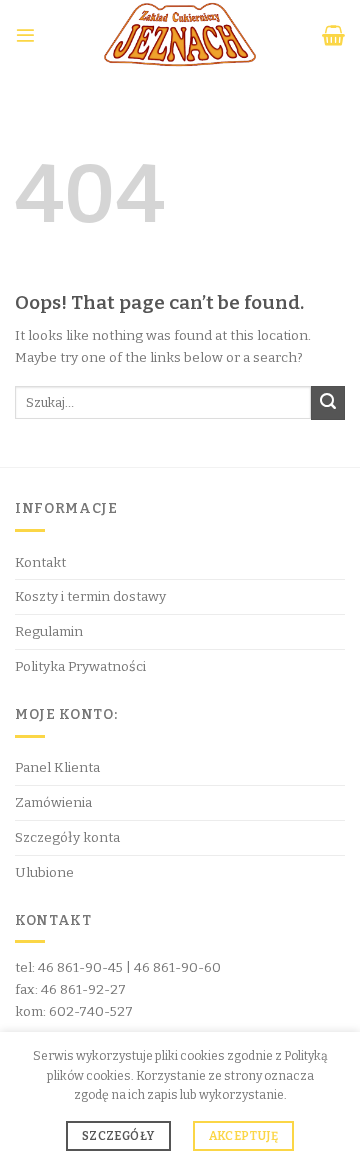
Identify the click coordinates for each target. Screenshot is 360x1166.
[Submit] (328, 403)
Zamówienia (53, 802)
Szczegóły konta (67, 837)
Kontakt (40, 562)
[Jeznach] (180, 35)
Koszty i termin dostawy (90, 596)
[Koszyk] (333, 35)
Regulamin (49, 631)
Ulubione (44, 872)
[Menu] (25, 35)
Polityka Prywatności (80, 666)
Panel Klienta (57, 767)
